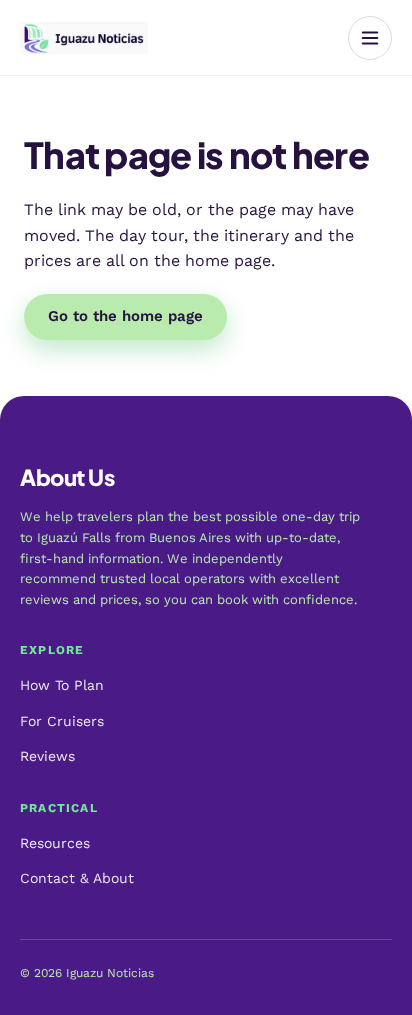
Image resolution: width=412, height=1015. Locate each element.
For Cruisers (62, 721)
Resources (55, 843)
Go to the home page (125, 316)
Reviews (47, 756)
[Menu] (370, 38)
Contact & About (77, 878)
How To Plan (62, 685)
